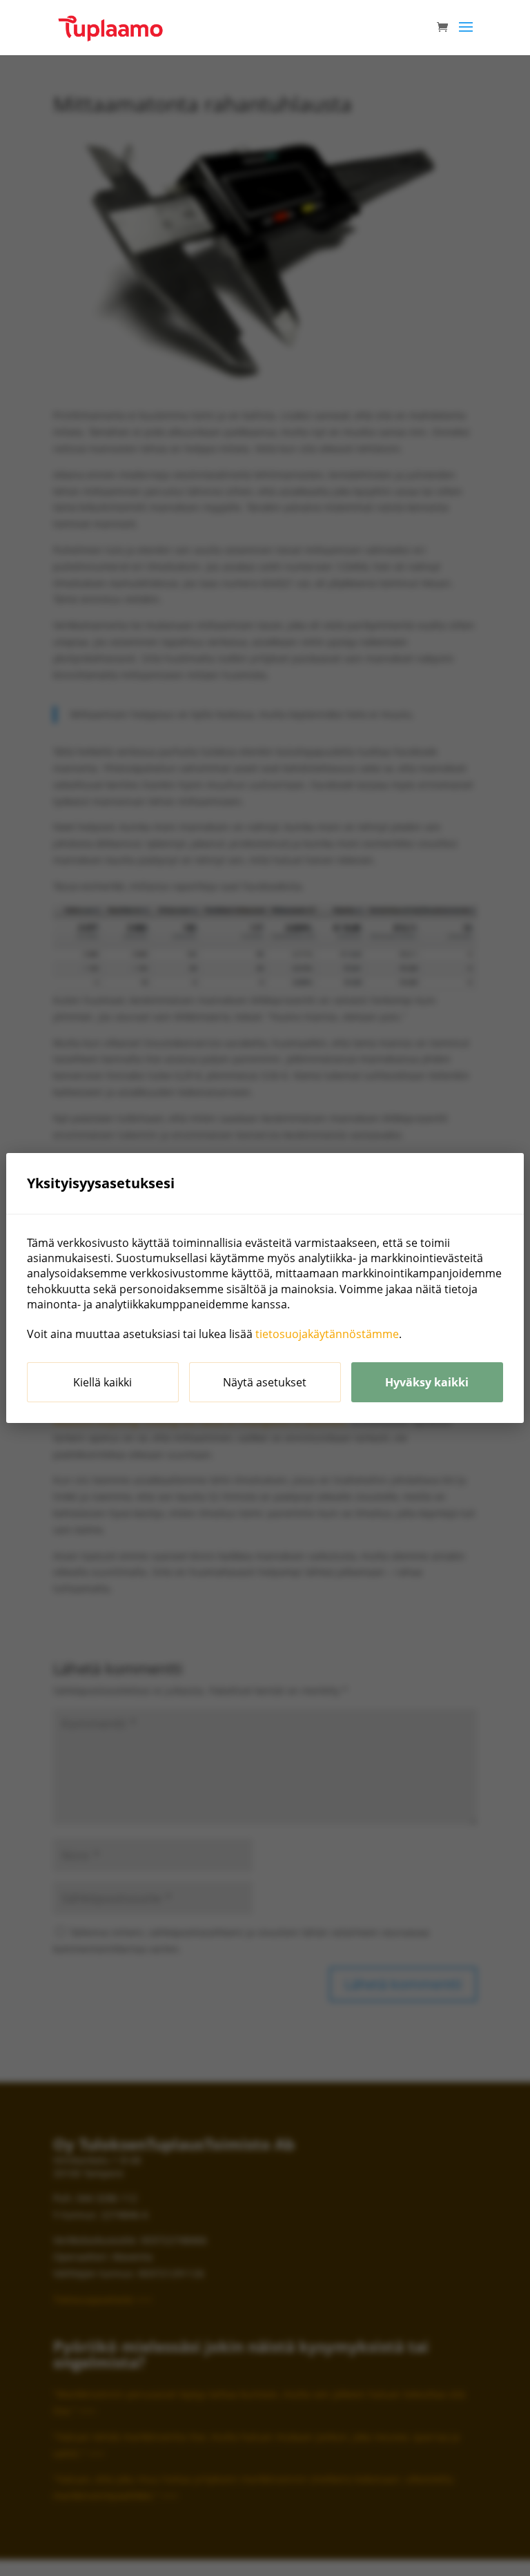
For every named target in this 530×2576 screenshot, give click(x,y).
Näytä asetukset (265, 1382)
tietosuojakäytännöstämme (327, 1334)
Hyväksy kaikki (427, 1382)
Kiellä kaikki (102, 1382)
